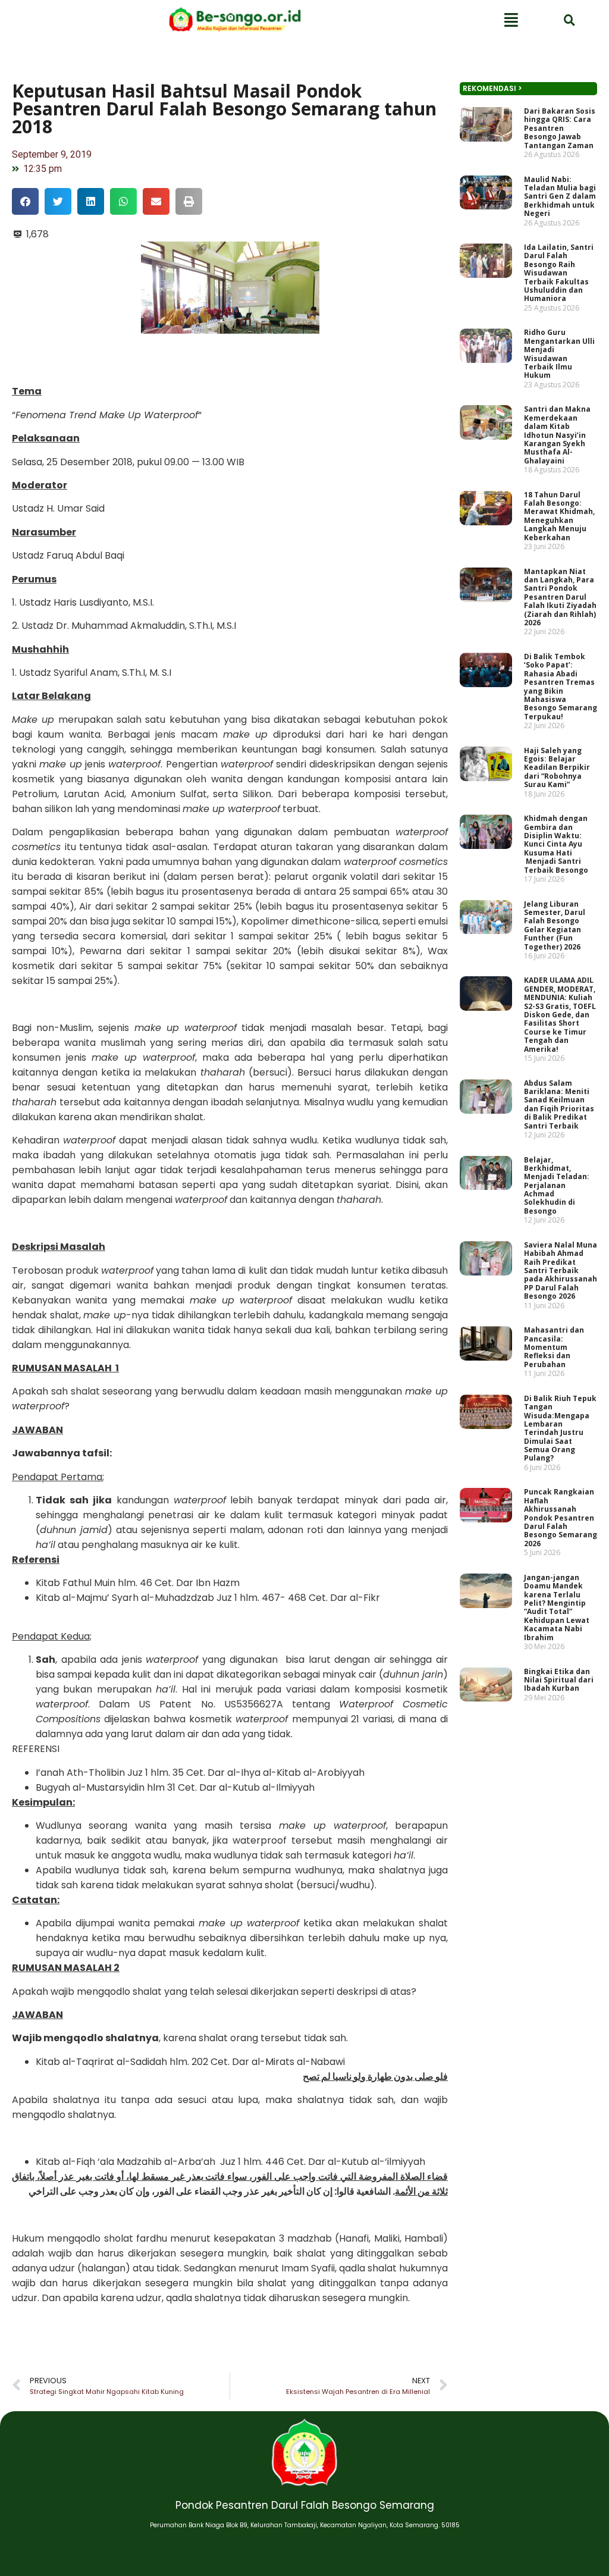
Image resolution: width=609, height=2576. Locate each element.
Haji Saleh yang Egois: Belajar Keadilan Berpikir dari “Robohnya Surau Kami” (557, 768)
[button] (25, 201)
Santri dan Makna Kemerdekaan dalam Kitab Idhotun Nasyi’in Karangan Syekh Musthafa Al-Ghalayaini (557, 435)
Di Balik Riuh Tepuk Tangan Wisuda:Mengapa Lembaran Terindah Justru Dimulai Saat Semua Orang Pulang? (560, 1428)
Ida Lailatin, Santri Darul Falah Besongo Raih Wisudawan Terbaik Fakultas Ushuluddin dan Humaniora (559, 273)
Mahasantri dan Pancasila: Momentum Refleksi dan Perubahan (554, 1347)
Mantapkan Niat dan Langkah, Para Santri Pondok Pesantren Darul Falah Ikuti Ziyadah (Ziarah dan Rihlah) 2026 (560, 597)
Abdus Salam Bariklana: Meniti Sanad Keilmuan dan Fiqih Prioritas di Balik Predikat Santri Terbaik (559, 1104)
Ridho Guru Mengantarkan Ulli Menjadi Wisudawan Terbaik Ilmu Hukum (559, 354)
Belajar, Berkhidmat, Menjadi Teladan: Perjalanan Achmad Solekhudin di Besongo (557, 1185)
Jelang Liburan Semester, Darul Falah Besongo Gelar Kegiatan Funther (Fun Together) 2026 (555, 925)
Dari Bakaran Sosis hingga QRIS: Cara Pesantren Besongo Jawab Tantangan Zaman (560, 128)
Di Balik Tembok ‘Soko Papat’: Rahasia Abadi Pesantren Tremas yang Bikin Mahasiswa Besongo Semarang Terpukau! (561, 687)
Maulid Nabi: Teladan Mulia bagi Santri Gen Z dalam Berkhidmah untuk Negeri (560, 197)
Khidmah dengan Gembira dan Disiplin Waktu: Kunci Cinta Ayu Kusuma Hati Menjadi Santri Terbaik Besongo (556, 844)
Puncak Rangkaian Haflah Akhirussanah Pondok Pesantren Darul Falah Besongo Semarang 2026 (561, 1517)
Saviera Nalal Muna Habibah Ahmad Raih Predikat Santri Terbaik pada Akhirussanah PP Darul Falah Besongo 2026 (561, 1270)
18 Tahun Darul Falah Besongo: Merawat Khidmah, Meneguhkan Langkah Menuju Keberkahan (559, 516)
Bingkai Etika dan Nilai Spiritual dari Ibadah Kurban (559, 1680)
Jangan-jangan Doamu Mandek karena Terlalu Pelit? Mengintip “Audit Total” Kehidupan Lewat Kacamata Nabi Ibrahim (557, 1607)
